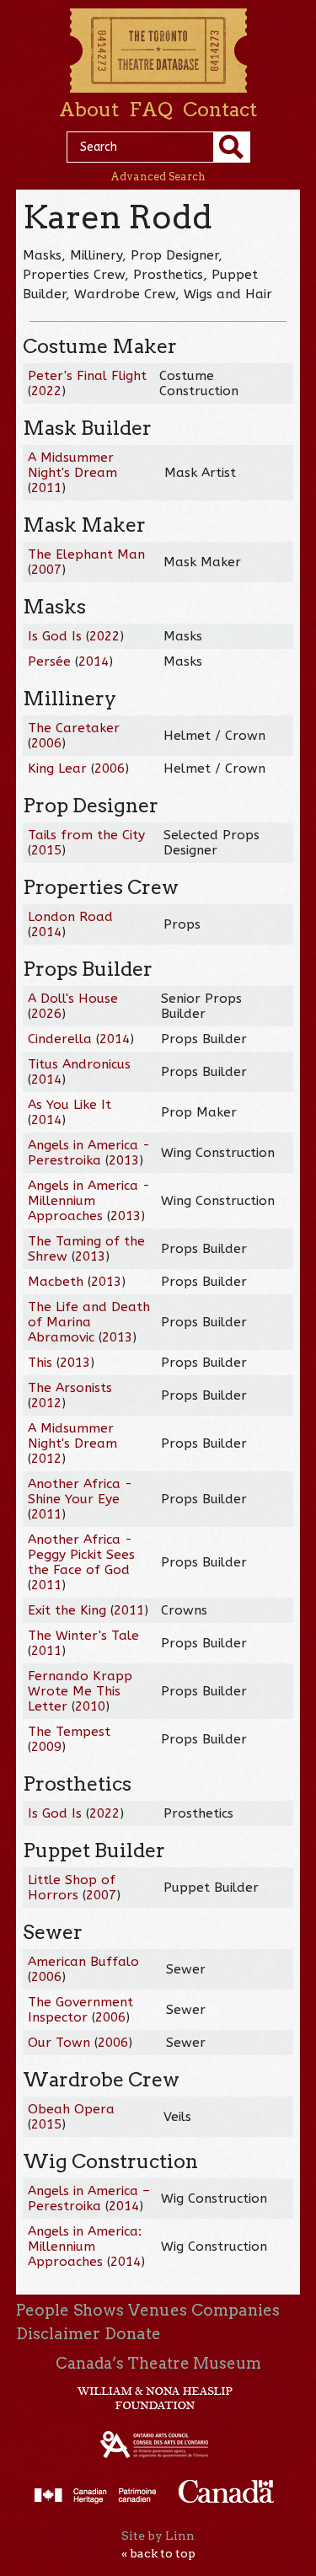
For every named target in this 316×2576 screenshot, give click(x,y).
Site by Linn (158, 2536)
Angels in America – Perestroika (89, 2198)
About (89, 110)
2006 (46, 743)
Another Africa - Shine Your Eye (80, 1492)
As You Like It (70, 1105)
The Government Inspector (80, 2010)
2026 (46, 1014)
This (40, 1363)
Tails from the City (86, 835)
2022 (46, 391)
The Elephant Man (86, 554)
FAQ (151, 110)
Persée (49, 661)
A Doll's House (73, 999)
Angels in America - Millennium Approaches (89, 1201)
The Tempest (69, 1732)
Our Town (59, 2043)
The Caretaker (74, 728)
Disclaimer (58, 2334)
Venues (158, 2310)
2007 (46, 570)
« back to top (158, 2553)
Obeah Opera (71, 2109)
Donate (133, 2334)
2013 (124, 1160)
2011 (46, 488)
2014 (94, 661)
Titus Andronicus (79, 1064)
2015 (46, 850)
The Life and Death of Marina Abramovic (89, 1322)
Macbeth (56, 1282)
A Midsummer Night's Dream (72, 465)
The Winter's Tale (83, 1636)
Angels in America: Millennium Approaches (85, 2247)
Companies (236, 2310)
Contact (220, 110)
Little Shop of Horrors (72, 1888)
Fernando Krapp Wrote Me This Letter (80, 1691)
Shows (99, 2310)
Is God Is (55, 636)
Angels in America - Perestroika (89, 1153)
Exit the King (67, 1610)
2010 (90, 1706)
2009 (46, 1747)
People (43, 2310)
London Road (70, 917)
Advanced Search (158, 177)
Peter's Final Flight (87, 376)
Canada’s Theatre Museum (158, 2363)
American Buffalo (83, 1962)
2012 (46, 1403)
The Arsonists (70, 1388)
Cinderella (60, 1039)
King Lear (57, 769)
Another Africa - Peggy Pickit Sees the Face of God (81, 1555)
